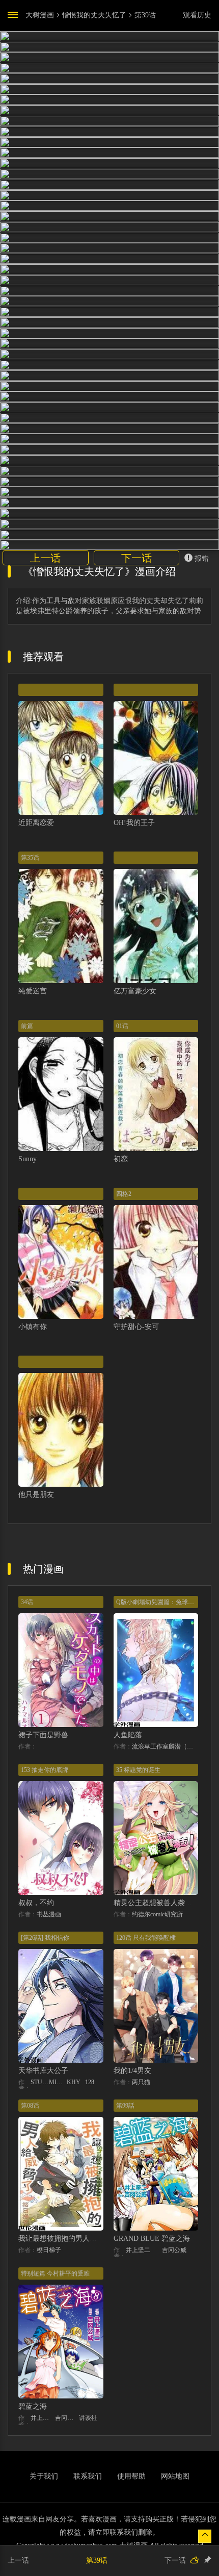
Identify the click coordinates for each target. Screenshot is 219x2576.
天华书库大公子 (43, 2071)
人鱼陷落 (128, 1735)
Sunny (28, 1159)
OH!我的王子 (134, 823)
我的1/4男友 (132, 2071)
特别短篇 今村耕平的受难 (55, 2273)
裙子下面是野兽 (43, 1735)
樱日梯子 (49, 2250)
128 (90, 2082)
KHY (74, 2082)
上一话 (45, 558)
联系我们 (88, 2476)
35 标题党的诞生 (138, 1770)
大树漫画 (40, 15)
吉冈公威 (174, 2250)
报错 (202, 558)
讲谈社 (88, 2418)
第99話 (125, 2106)
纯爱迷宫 (33, 991)
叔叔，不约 (36, 1903)
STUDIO (40, 2082)
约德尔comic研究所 (157, 1914)
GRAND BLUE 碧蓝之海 (152, 2239)
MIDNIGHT (58, 2082)
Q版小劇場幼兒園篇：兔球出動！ (161, 1602)
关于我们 (44, 2476)
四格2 (124, 1194)
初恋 (121, 1159)
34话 (27, 1602)
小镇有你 (33, 1327)
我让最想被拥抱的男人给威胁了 (68, 2239)
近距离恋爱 (36, 823)
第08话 (30, 2106)
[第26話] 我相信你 (45, 1938)
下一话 (136, 558)
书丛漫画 (49, 1914)
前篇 (27, 1026)
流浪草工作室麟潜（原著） (165, 1746)
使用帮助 (131, 2476)
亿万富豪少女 (135, 991)
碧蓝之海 (33, 2406)
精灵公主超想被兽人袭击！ (156, 1903)
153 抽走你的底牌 (45, 1770)
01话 (122, 1026)
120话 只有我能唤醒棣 (146, 1938)
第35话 (30, 858)
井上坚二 (138, 2250)
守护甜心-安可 (136, 1327)
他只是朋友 (36, 1495)
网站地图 (175, 2476)
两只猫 (141, 2082)
